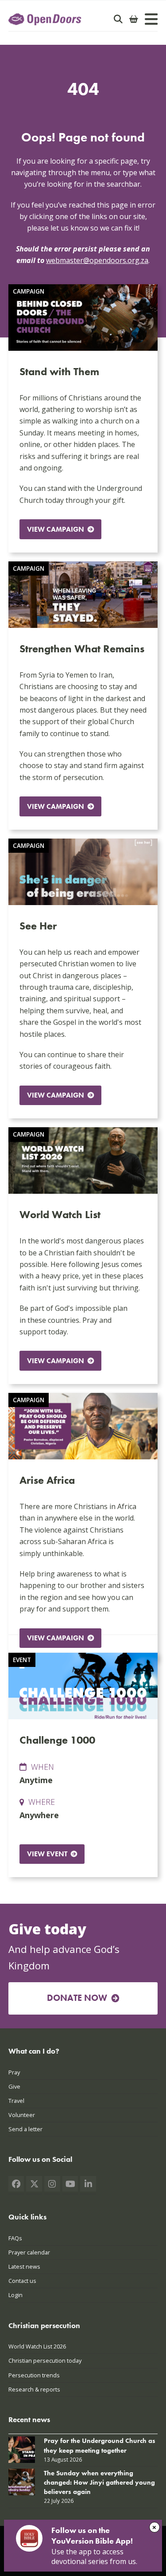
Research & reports (34, 2389)
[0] (134, 19)
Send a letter (25, 2129)
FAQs (15, 2238)
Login (15, 2295)
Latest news (24, 2266)
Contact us (22, 2281)
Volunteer (22, 2115)
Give (14, 2086)
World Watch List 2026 (37, 2346)
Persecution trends (34, 2375)
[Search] (118, 19)
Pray (14, 2072)
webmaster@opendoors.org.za (97, 260)
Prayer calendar (29, 2252)
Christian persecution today (45, 2360)
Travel (16, 2101)
